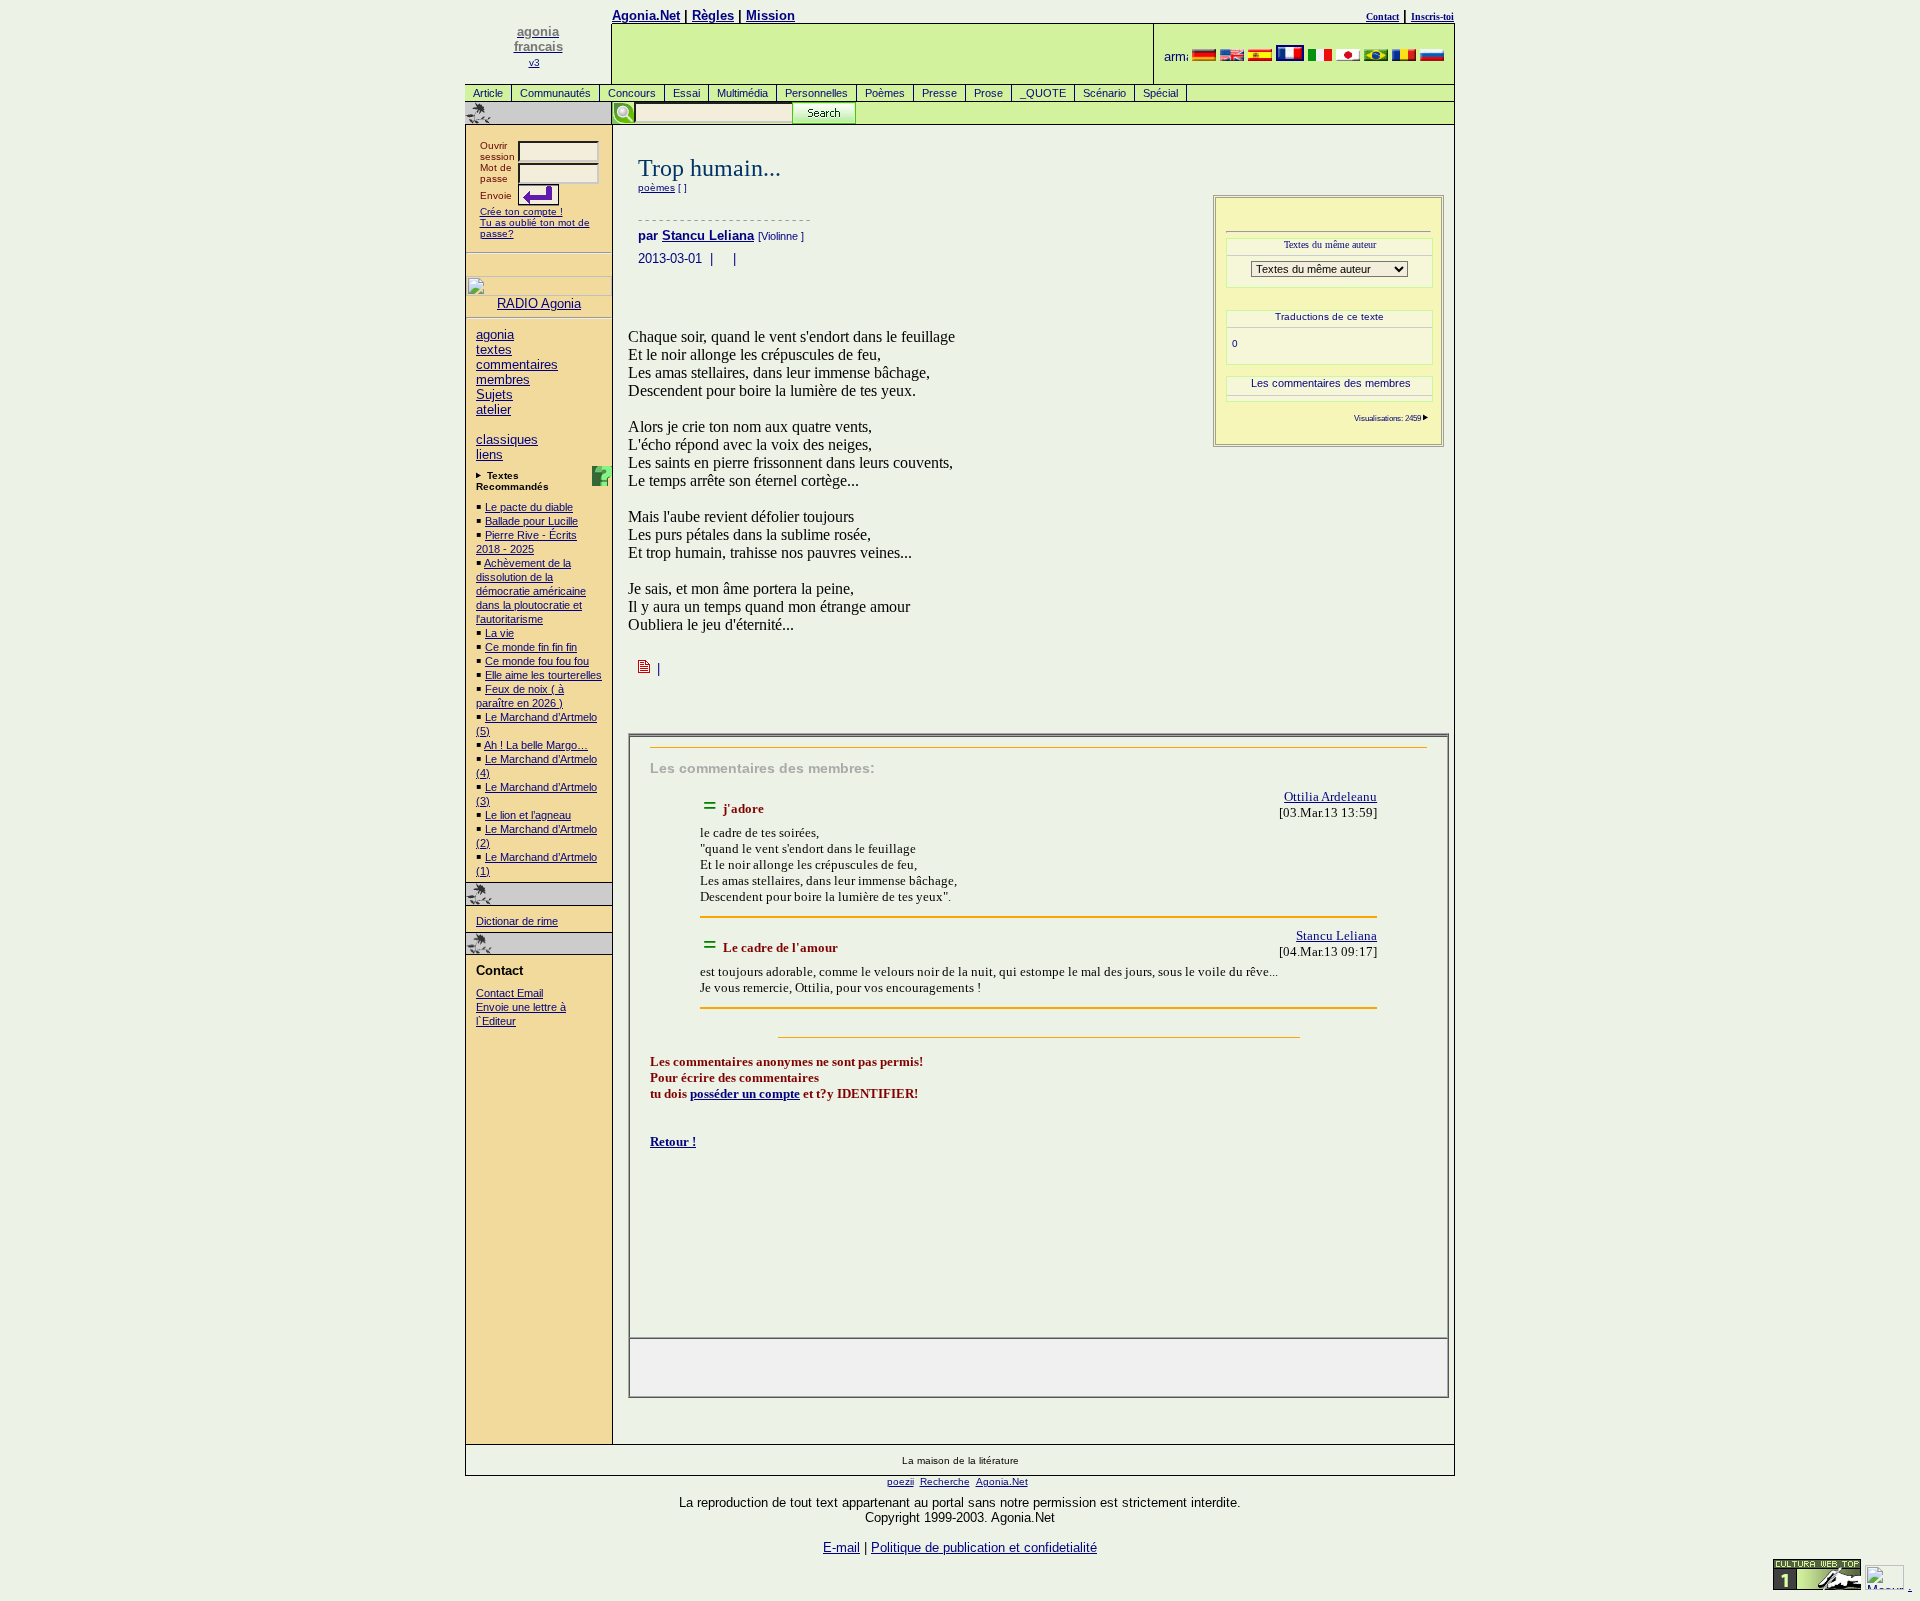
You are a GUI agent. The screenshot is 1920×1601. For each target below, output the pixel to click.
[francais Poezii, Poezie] (1290, 56)
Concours (632, 93)
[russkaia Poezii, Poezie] (1432, 56)
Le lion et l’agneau (528, 815)
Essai (686, 93)
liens (489, 454)
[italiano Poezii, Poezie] (1320, 56)
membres (503, 379)
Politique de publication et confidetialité (984, 1547)
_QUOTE (1043, 93)
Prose (988, 93)
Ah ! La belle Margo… (536, 745)
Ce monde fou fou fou (537, 661)
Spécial (1160, 93)
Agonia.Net (646, 15)
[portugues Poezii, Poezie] (1376, 56)
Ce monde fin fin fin (531, 647)
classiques (507, 439)
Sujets (494, 394)
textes (494, 349)
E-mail (841, 1547)
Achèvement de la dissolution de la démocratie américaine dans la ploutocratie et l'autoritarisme (531, 591)
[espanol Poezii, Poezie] (1260, 56)
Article (488, 93)
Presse (939, 93)
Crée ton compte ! (521, 211)
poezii (900, 1481)
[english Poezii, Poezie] (1232, 56)
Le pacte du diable (529, 507)
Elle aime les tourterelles (543, 675)
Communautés (555, 93)
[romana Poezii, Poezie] (1404, 56)
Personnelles (816, 93)
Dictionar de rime (517, 921)
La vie (499, 633)
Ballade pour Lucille (531, 521)
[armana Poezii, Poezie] (1176, 56)
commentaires (517, 364)
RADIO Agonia (539, 303)
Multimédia (742, 93)
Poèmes (885, 93)
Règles (713, 15)
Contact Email (509, 993)
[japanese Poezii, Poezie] (1348, 56)
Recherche (945, 1481)
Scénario (1104, 93)
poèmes (656, 187)
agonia (495, 334)
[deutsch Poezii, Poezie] (1204, 56)
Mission (770, 15)
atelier (493, 409)
